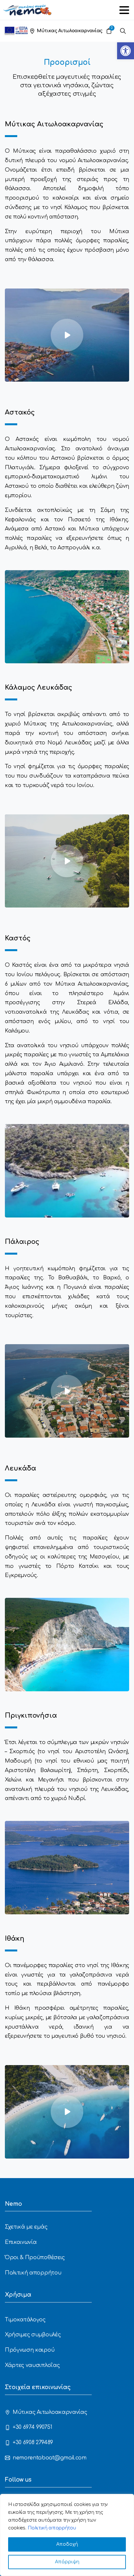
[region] (67, 2535)
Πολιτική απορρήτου (52, 2528)
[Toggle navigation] (124, 10)
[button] (126, 51)
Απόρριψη (67, 2562)
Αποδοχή (67, 2544)
